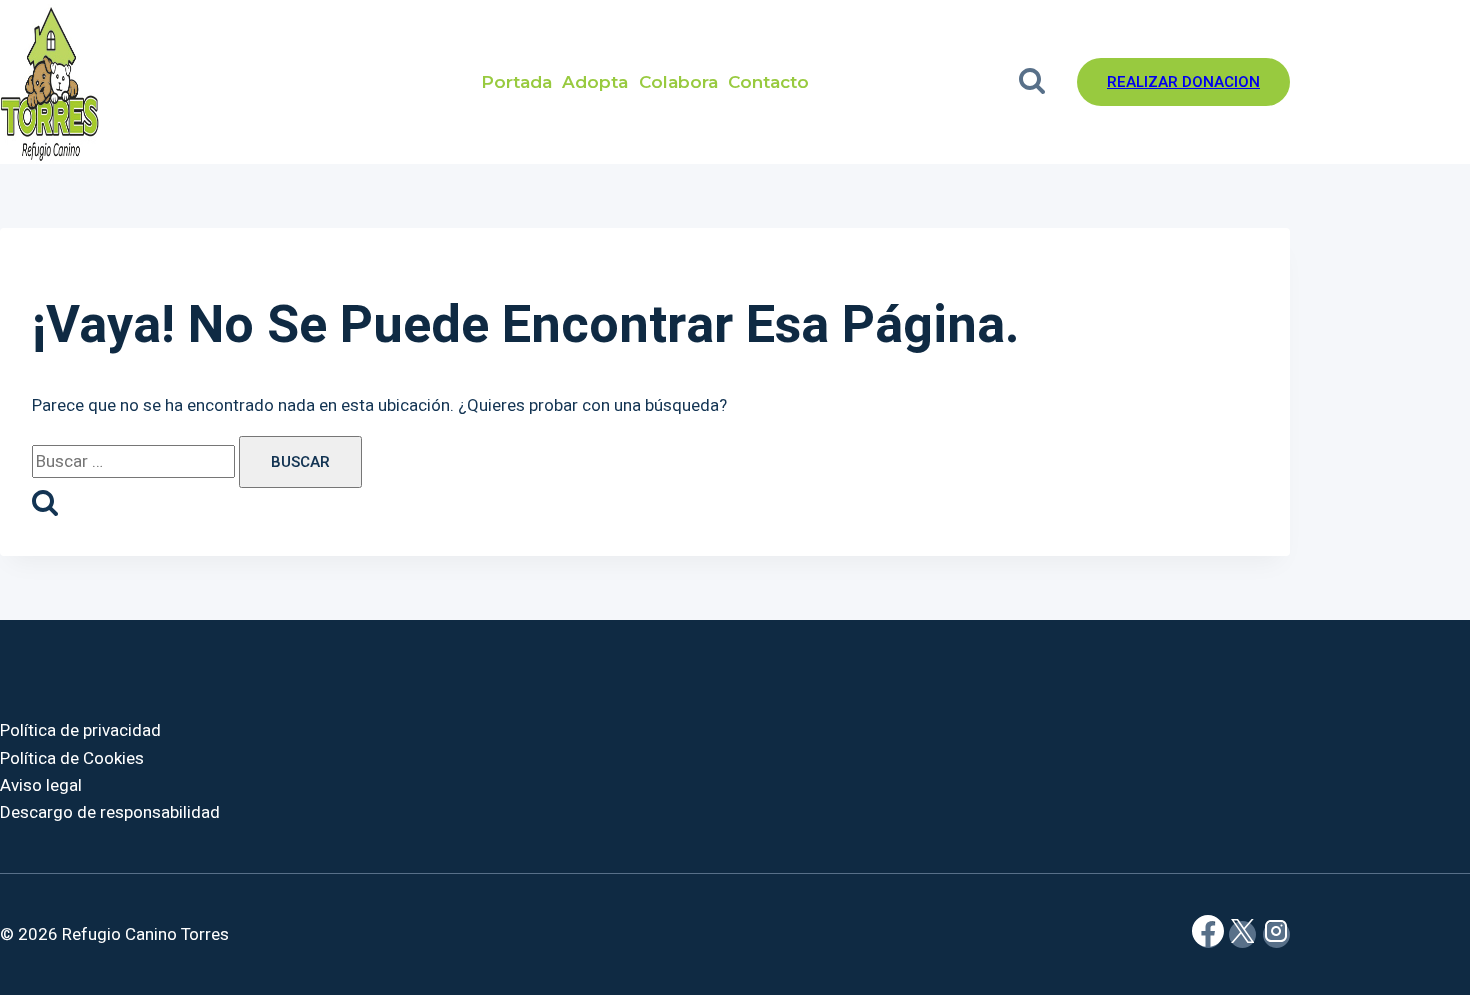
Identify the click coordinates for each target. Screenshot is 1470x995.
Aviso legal (41, 785)
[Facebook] (1208, 934)
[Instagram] (1276, 934)
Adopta (595, 82)
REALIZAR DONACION (1183, 82)
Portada (516, 82)
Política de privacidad (80, 730)
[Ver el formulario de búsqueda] (1031, 82)
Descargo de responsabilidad (110, 812)
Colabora (678, 82)
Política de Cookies (72, 758)
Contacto (768, 82)
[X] (1242, 934)
